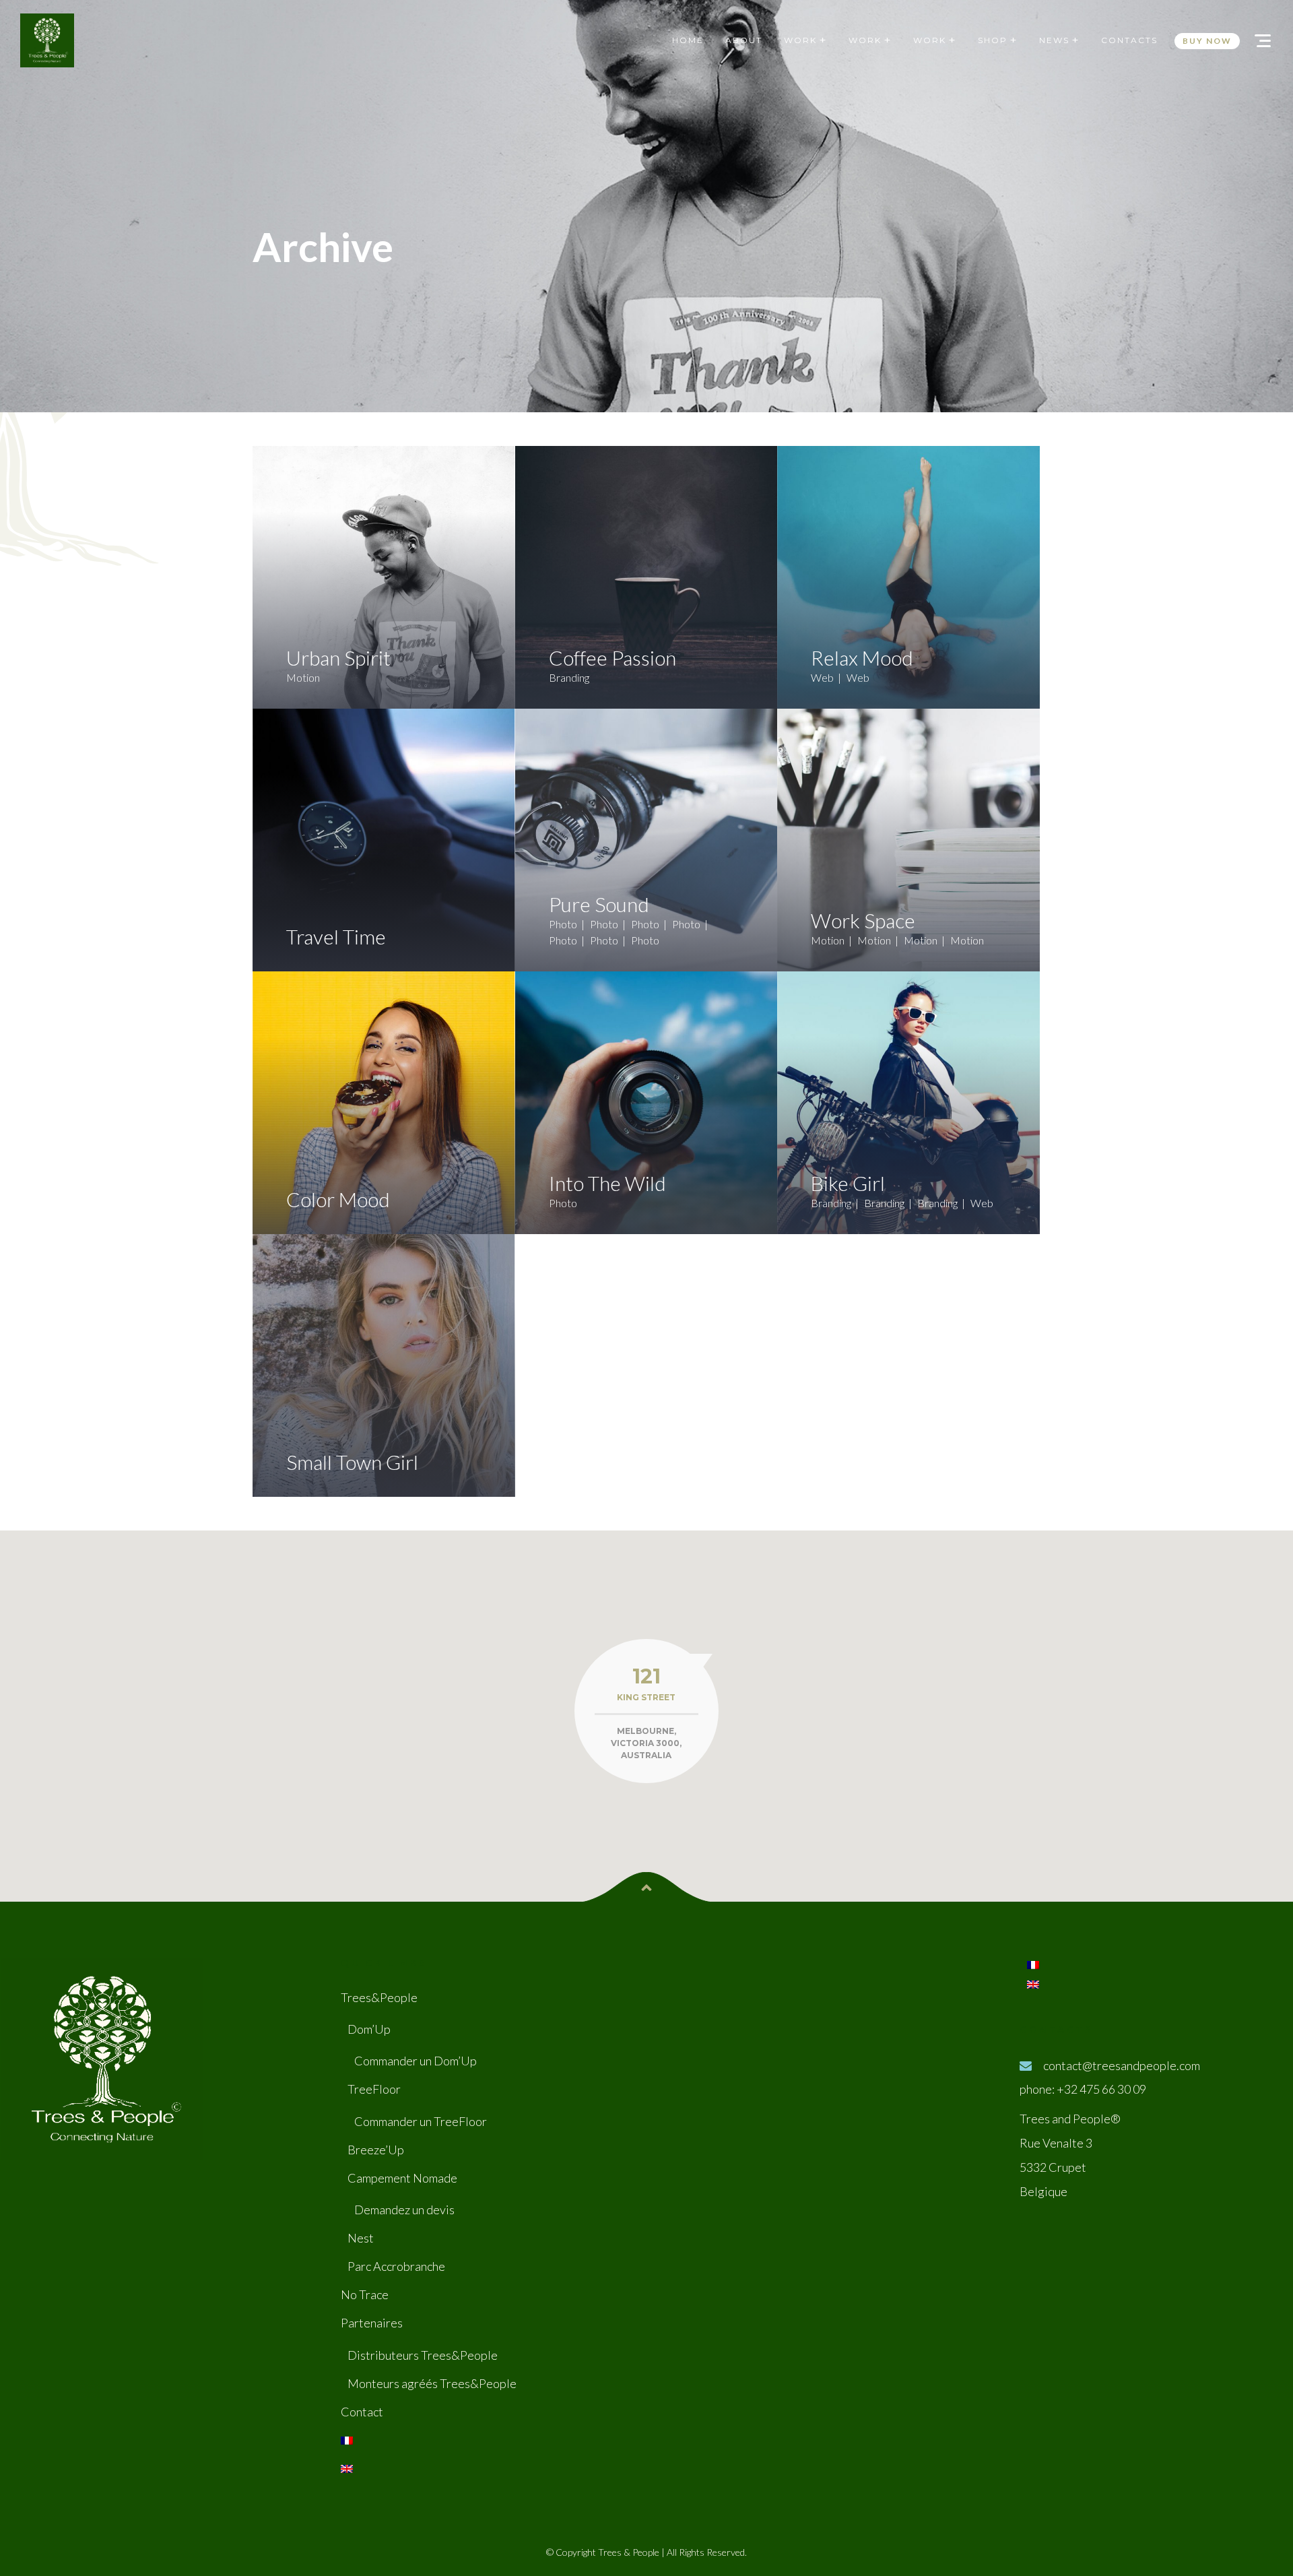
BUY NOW (1207, 41)
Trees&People (379, 1997)
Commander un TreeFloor (421, 2121)
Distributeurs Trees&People (423, 2355)
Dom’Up (369, 2029)
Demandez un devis (404, 2210)
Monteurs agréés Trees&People (432, 2383)
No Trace (365, 2294)
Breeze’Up (376, 2150)
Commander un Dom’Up (416, 2061)
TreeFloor (374, 2089)
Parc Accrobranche (396, 2266)
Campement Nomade (402, 2178)
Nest (361, 2238)
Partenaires (372, 2323)
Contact (362, 2412)
